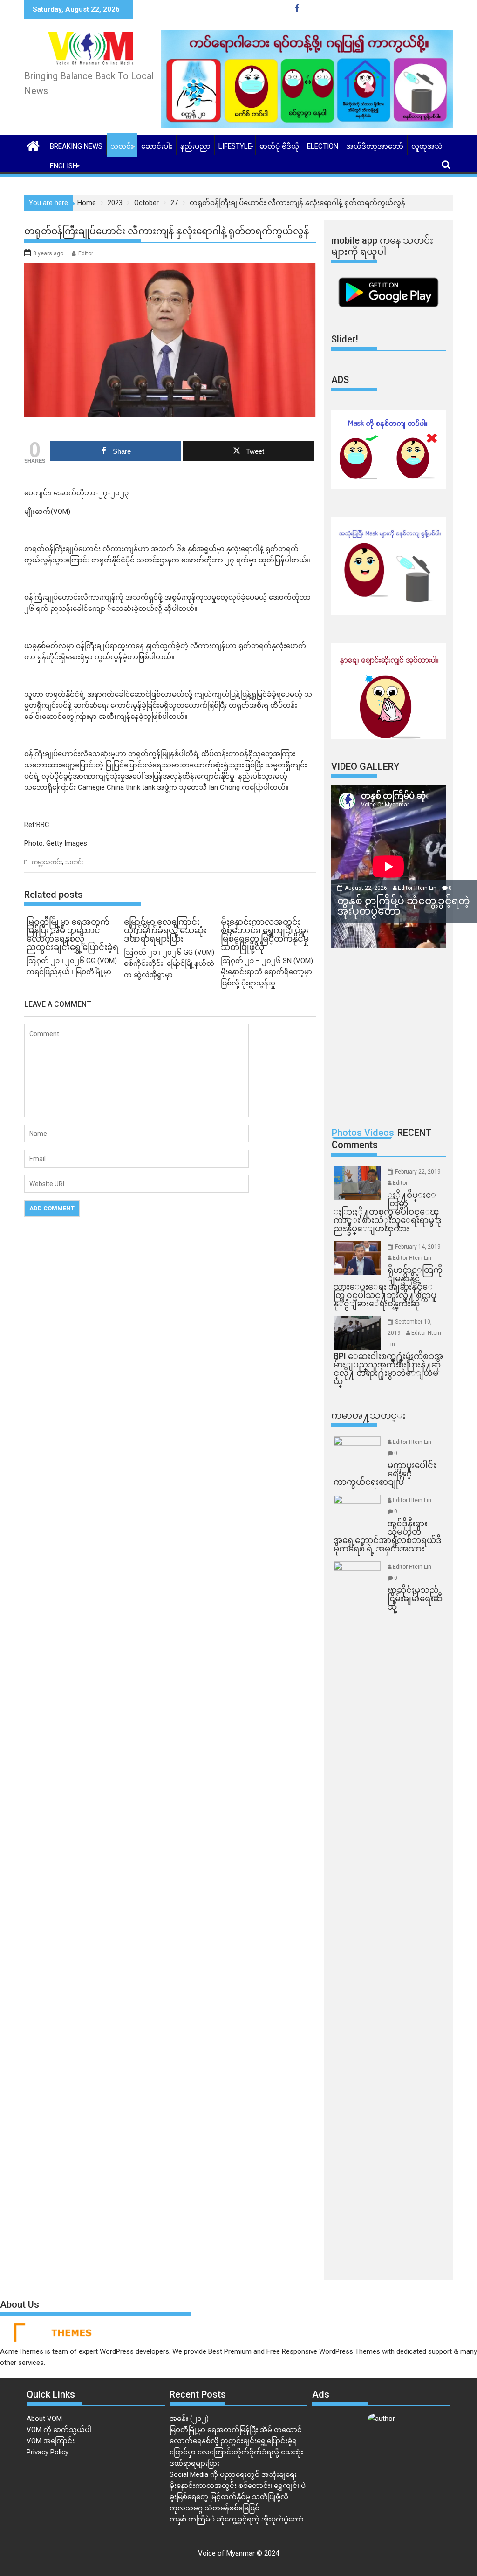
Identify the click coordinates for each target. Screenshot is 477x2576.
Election (323, 146)
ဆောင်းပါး (157, 146)
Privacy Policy (48, 2452)
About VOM (44, 2419)
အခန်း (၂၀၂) (189, 2419)
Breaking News (76, 146)
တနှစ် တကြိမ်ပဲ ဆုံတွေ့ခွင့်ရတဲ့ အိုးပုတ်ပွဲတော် (237, 2519)
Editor (86, 253)
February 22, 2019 (418, 1172)
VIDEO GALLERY (365, 766)
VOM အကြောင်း (51, 2441)
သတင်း (122, 146)
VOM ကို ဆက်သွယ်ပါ (59, 2430)
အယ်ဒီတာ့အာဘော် (375, 146)
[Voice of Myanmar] (33, 145)
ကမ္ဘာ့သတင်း (47, 862)
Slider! (345, 339)
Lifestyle (235, 146)
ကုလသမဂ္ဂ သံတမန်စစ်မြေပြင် (215, 2508)
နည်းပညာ (195, 146)
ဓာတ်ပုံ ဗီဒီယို (279, 146)
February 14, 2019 (418, 1247)
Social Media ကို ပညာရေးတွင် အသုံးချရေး (233, 2474)
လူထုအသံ (427, 146)
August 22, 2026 (367, 888)
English (64, 166)
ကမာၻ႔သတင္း (368, 1415)
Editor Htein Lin (417, 888)
